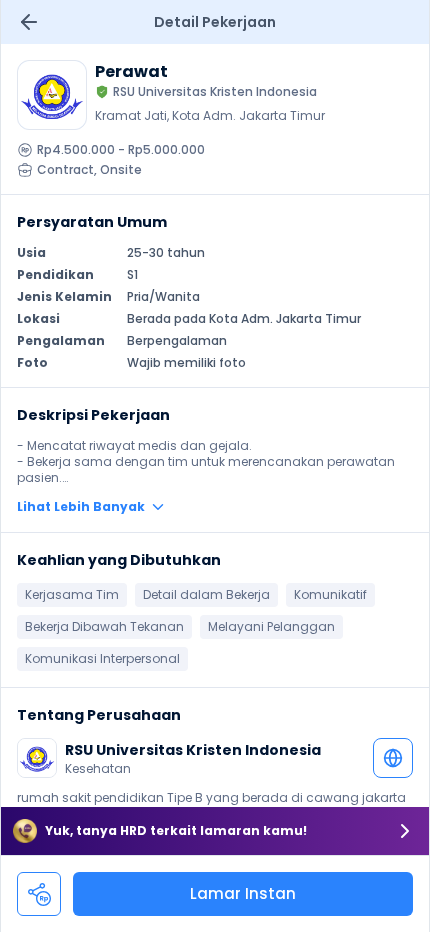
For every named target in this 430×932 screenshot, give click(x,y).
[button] (215, 507)
